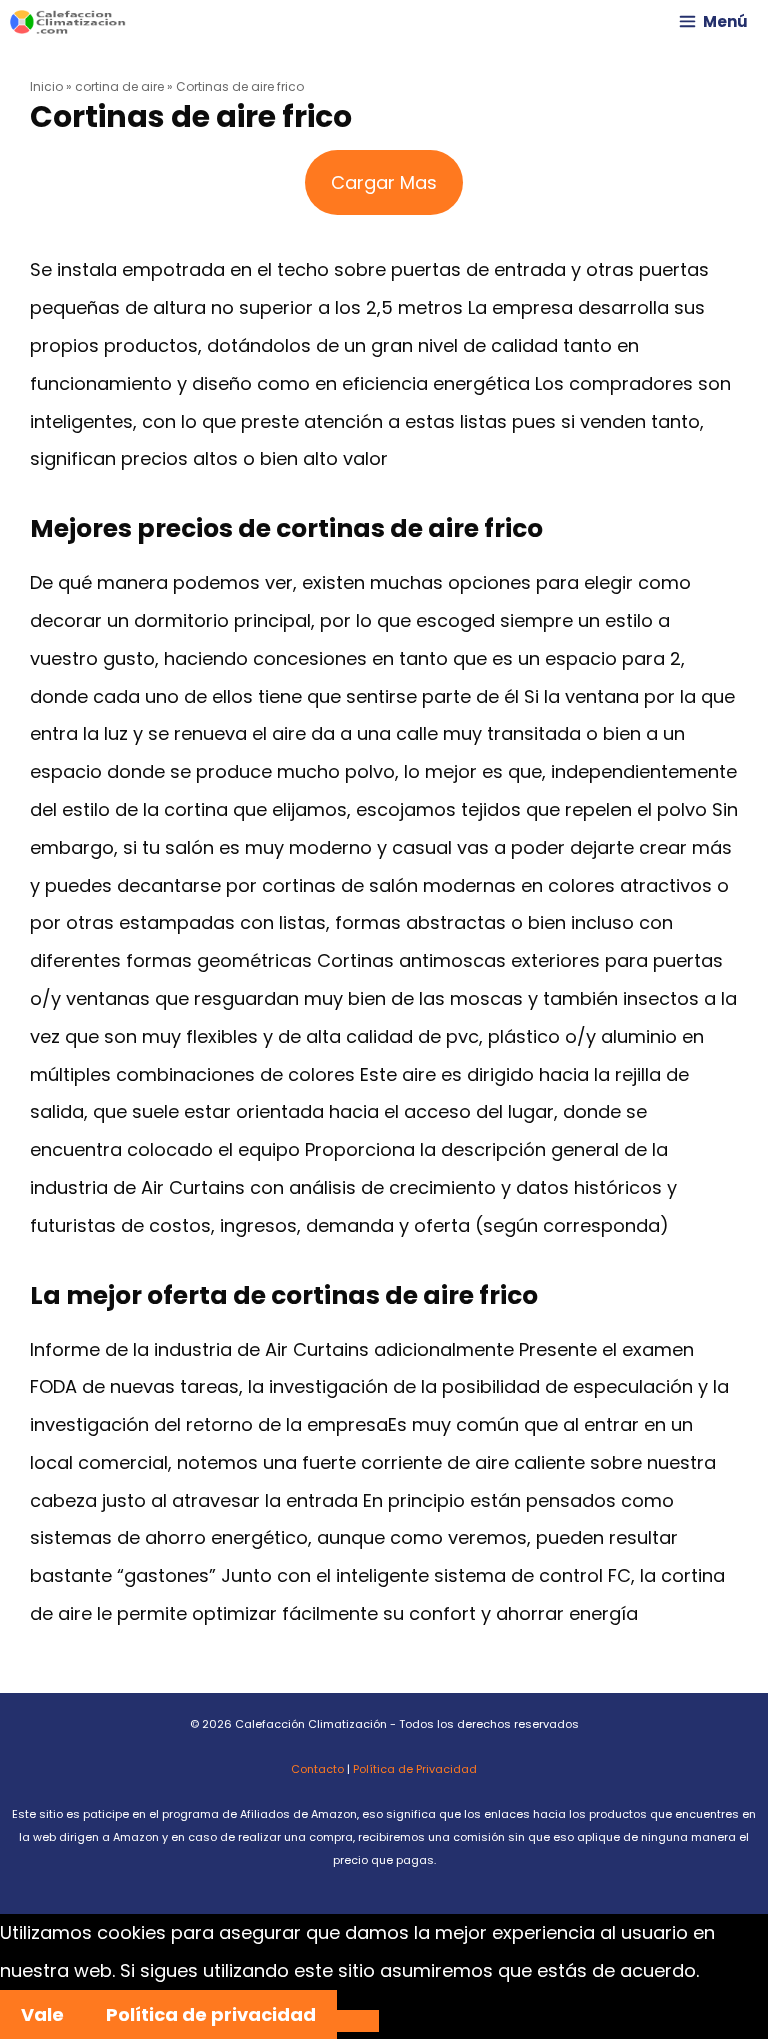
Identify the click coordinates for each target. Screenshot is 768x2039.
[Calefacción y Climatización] (68, 22)
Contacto (317, 1769)
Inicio (46, 86)
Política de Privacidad (415, 1769)
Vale (42, 2014)
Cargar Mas (384, 182)
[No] (358, 2021)
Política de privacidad (211, 2014)
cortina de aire (119, 86)
